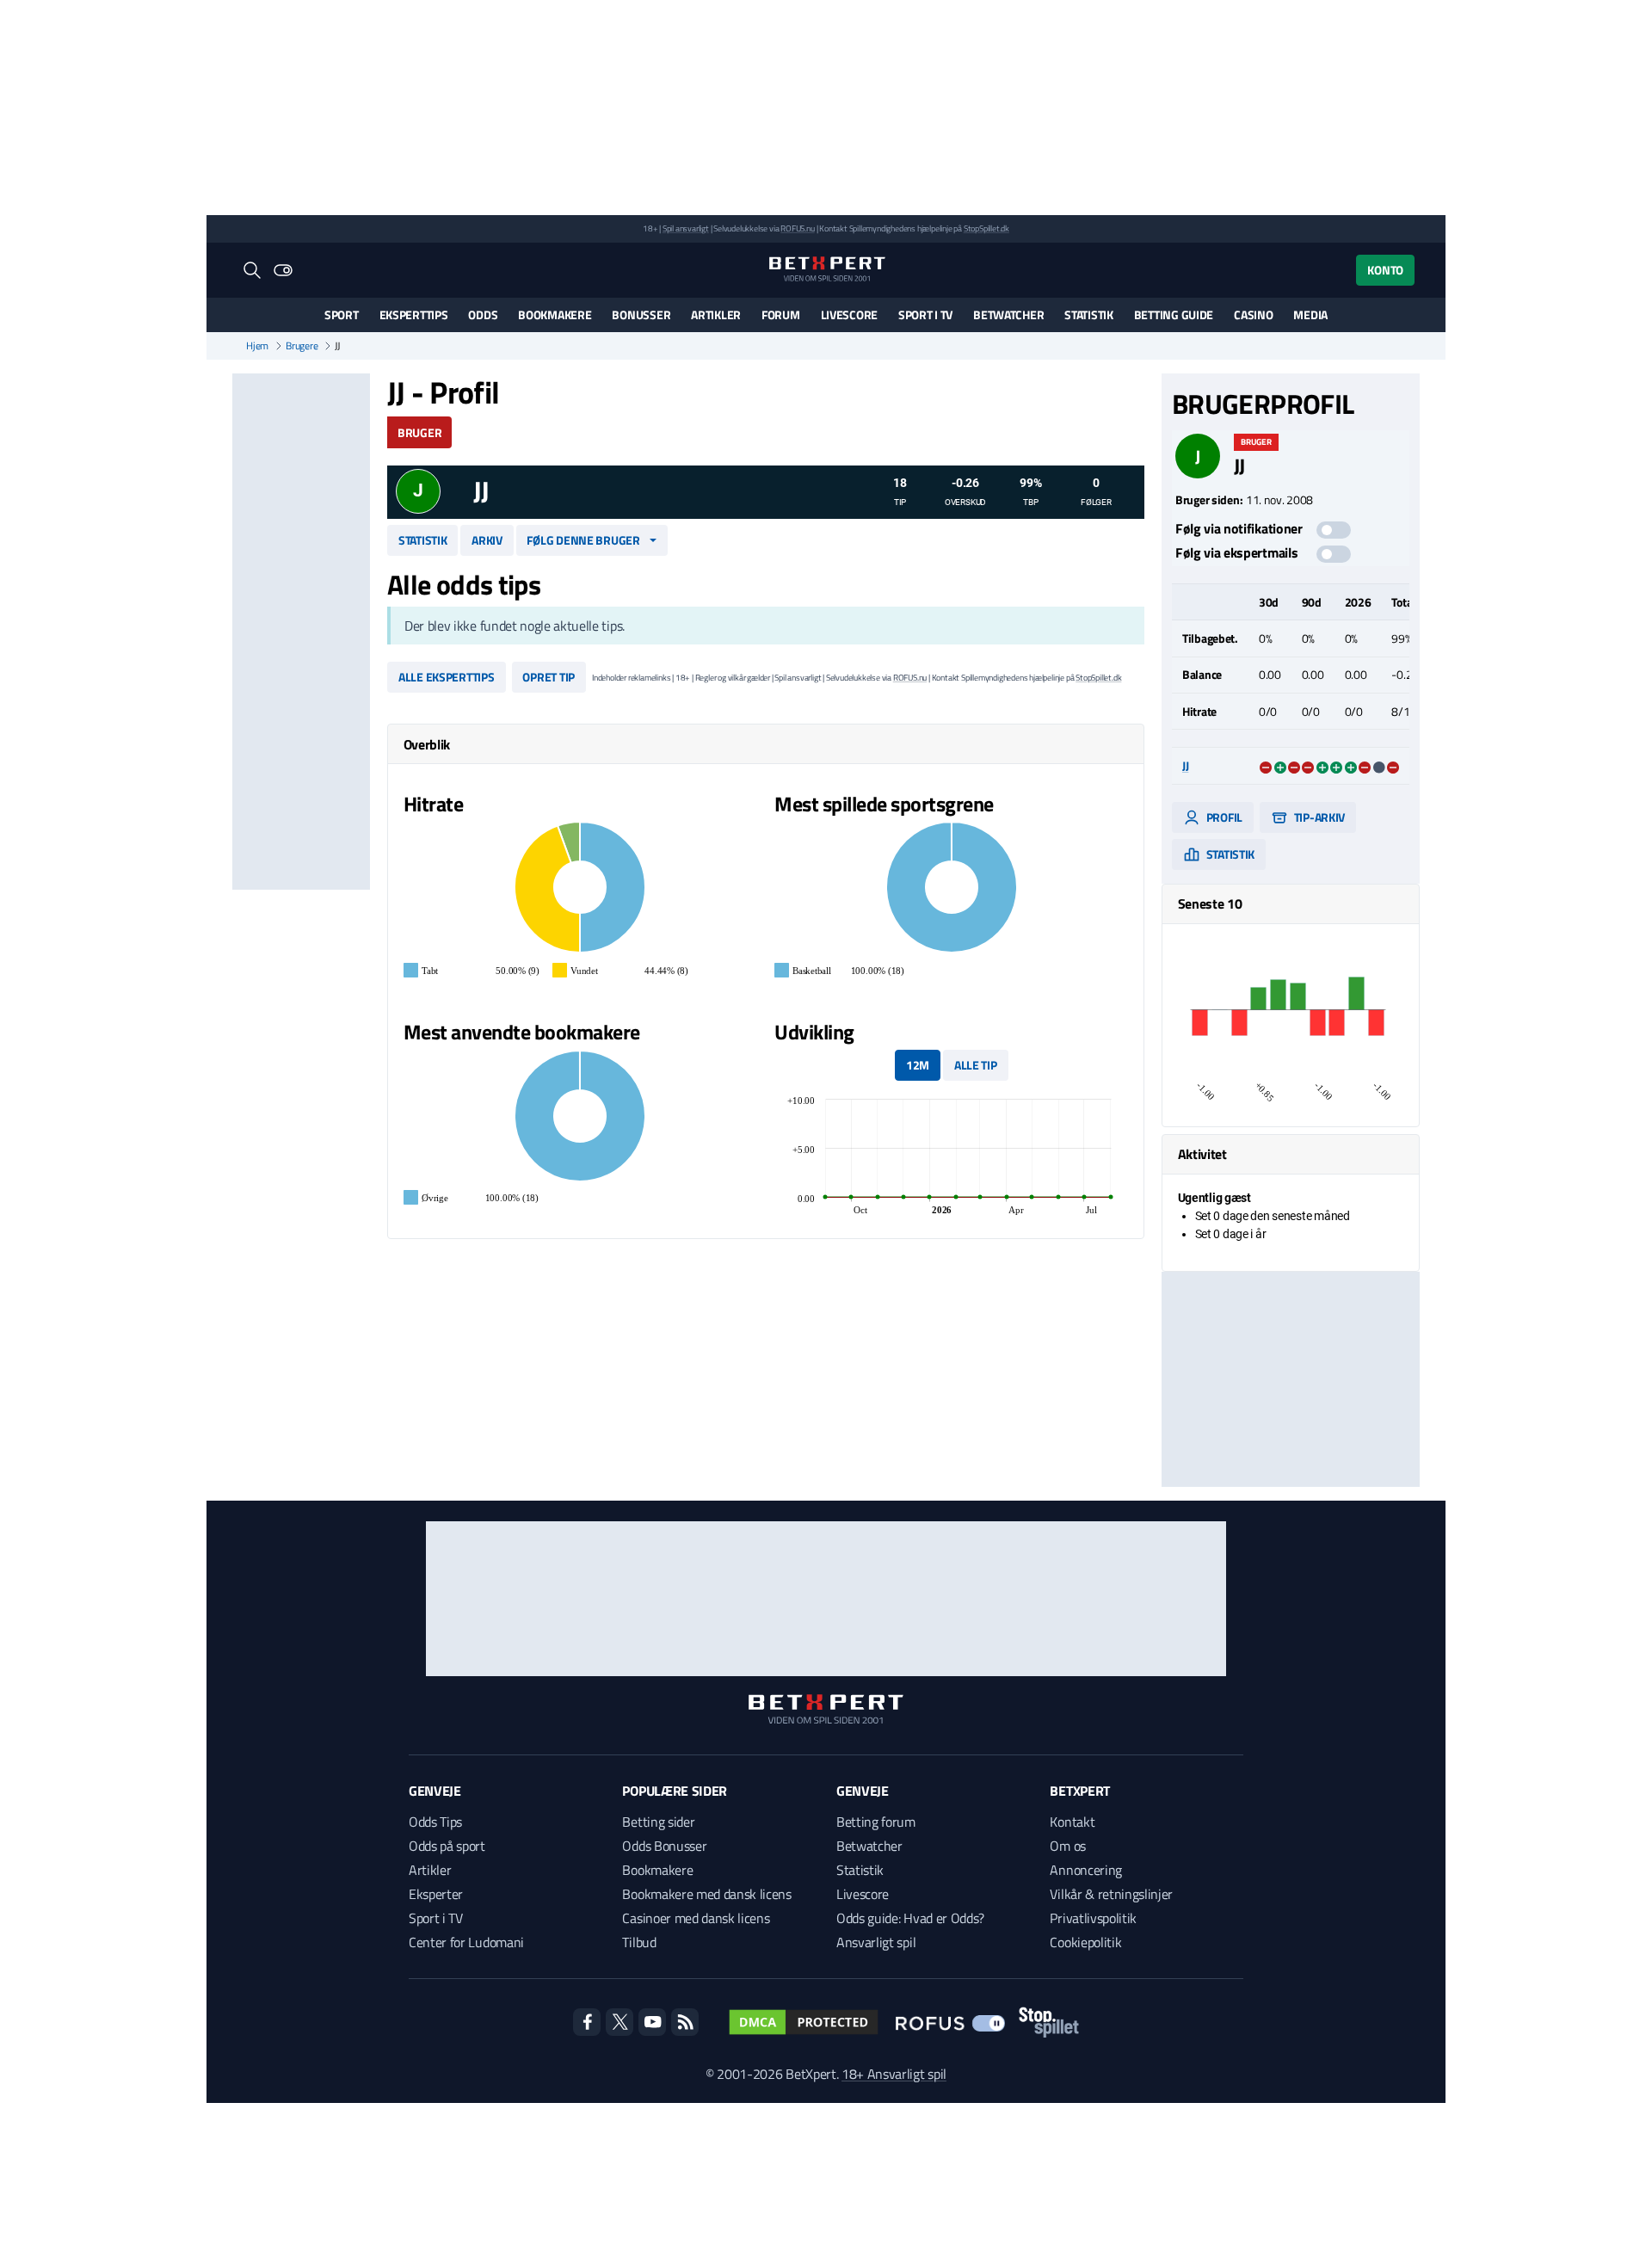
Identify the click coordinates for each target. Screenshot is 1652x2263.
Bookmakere (555, 314)
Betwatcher (1008, 314)
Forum (781, 314)
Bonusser (641, 314)
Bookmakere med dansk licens (706, 1894)
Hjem (257, 346)
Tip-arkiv (1318, 817)
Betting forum (876, 1822)
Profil (1223, 817)
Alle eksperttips (447, 677)
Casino (1253, 314)
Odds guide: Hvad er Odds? (910, 1918)
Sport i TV (925, 314)
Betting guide (1174, 314)
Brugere (302, 346)
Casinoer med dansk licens (696, 1918)
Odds (483, 314)
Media (1310, 314)
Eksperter (436, 1894)
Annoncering (1085, 1870)
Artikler (716, 314)
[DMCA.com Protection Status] (804, 2022)
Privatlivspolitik (1093, 1918)
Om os (1067, 1846)
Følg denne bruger (583, 540)
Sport (342, 314)
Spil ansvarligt (686, 228)
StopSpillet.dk (986, 228)
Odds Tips (435, 1822)
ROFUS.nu (797, 228)
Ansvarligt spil (876, 1942)
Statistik (1088, 314)
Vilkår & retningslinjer (1111, 1894)
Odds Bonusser (664, 1846)
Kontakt (1072, 1822)
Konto (1385, 270)
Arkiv (487, 540)
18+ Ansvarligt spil (894, 2074)
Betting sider (658, 1822)
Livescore (849, 314)
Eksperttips (414, 314)
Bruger (419, 432)
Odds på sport (447, 1846)
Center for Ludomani (466, 1942)
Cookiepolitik (1085, 1942)
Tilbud (639, 1942)
